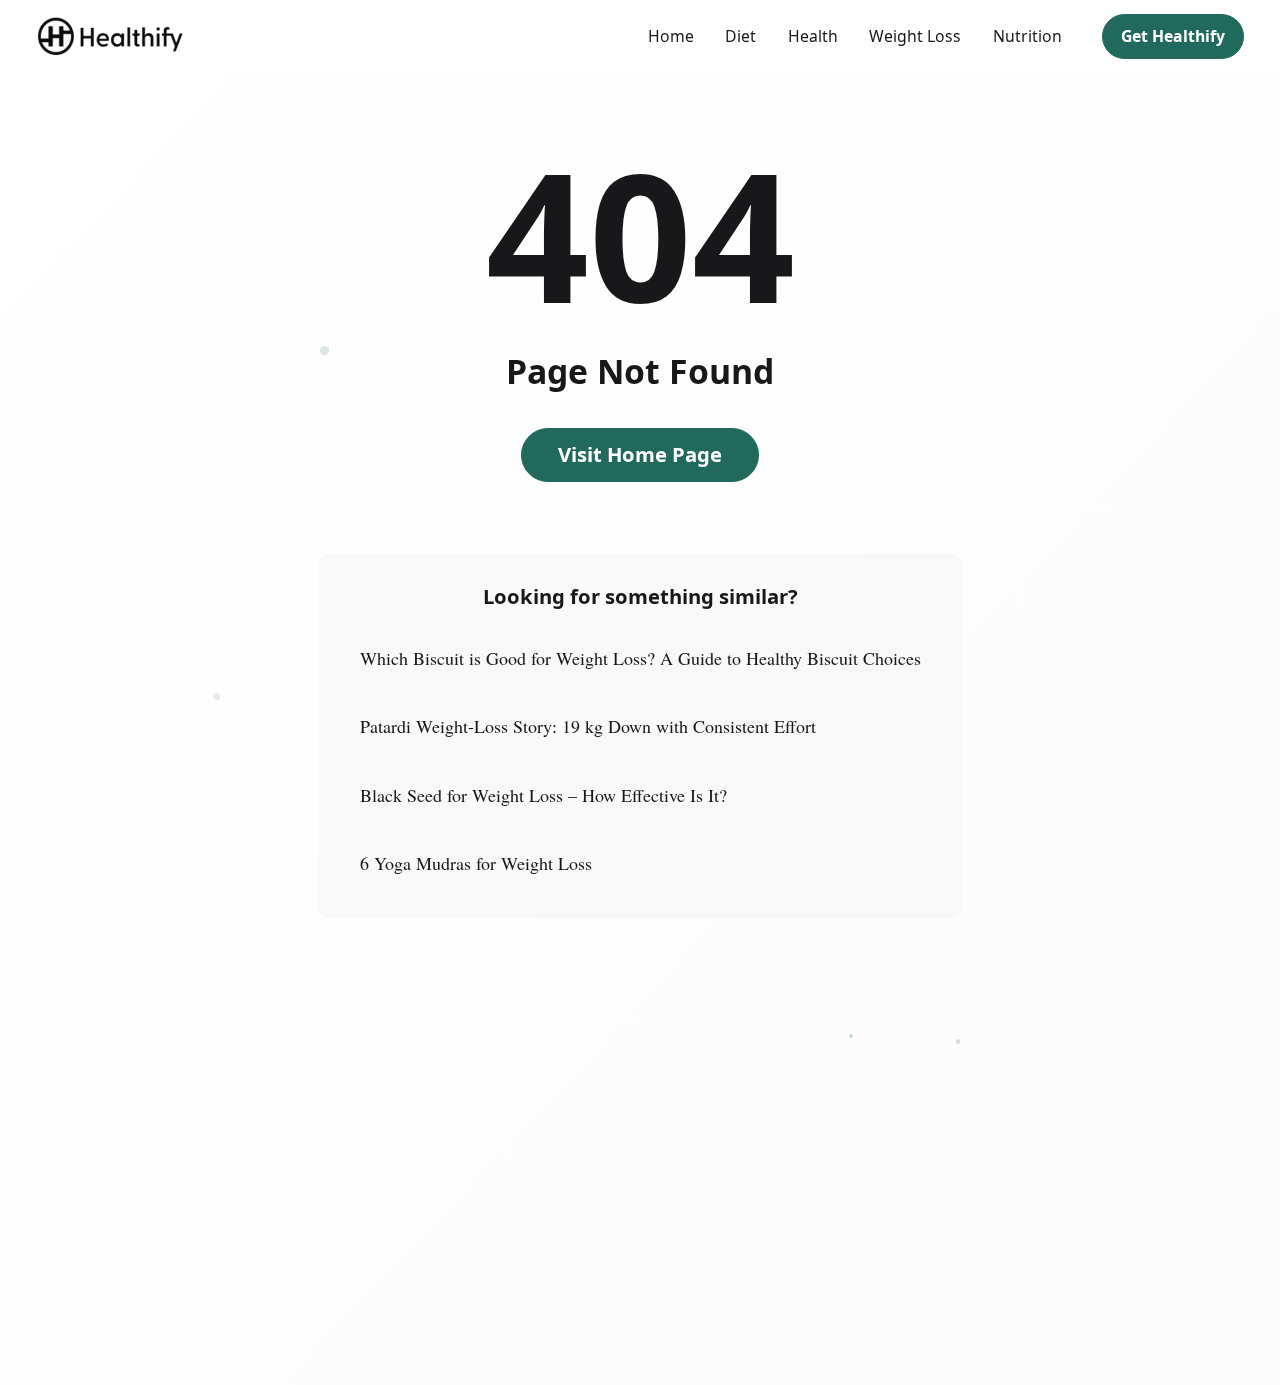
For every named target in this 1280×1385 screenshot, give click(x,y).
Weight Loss (915, 36)
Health (813, 36)
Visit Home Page (640, 454)
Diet (740, 36)
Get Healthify (1173, 36)
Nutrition (1027, 36)
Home (671, 36)
